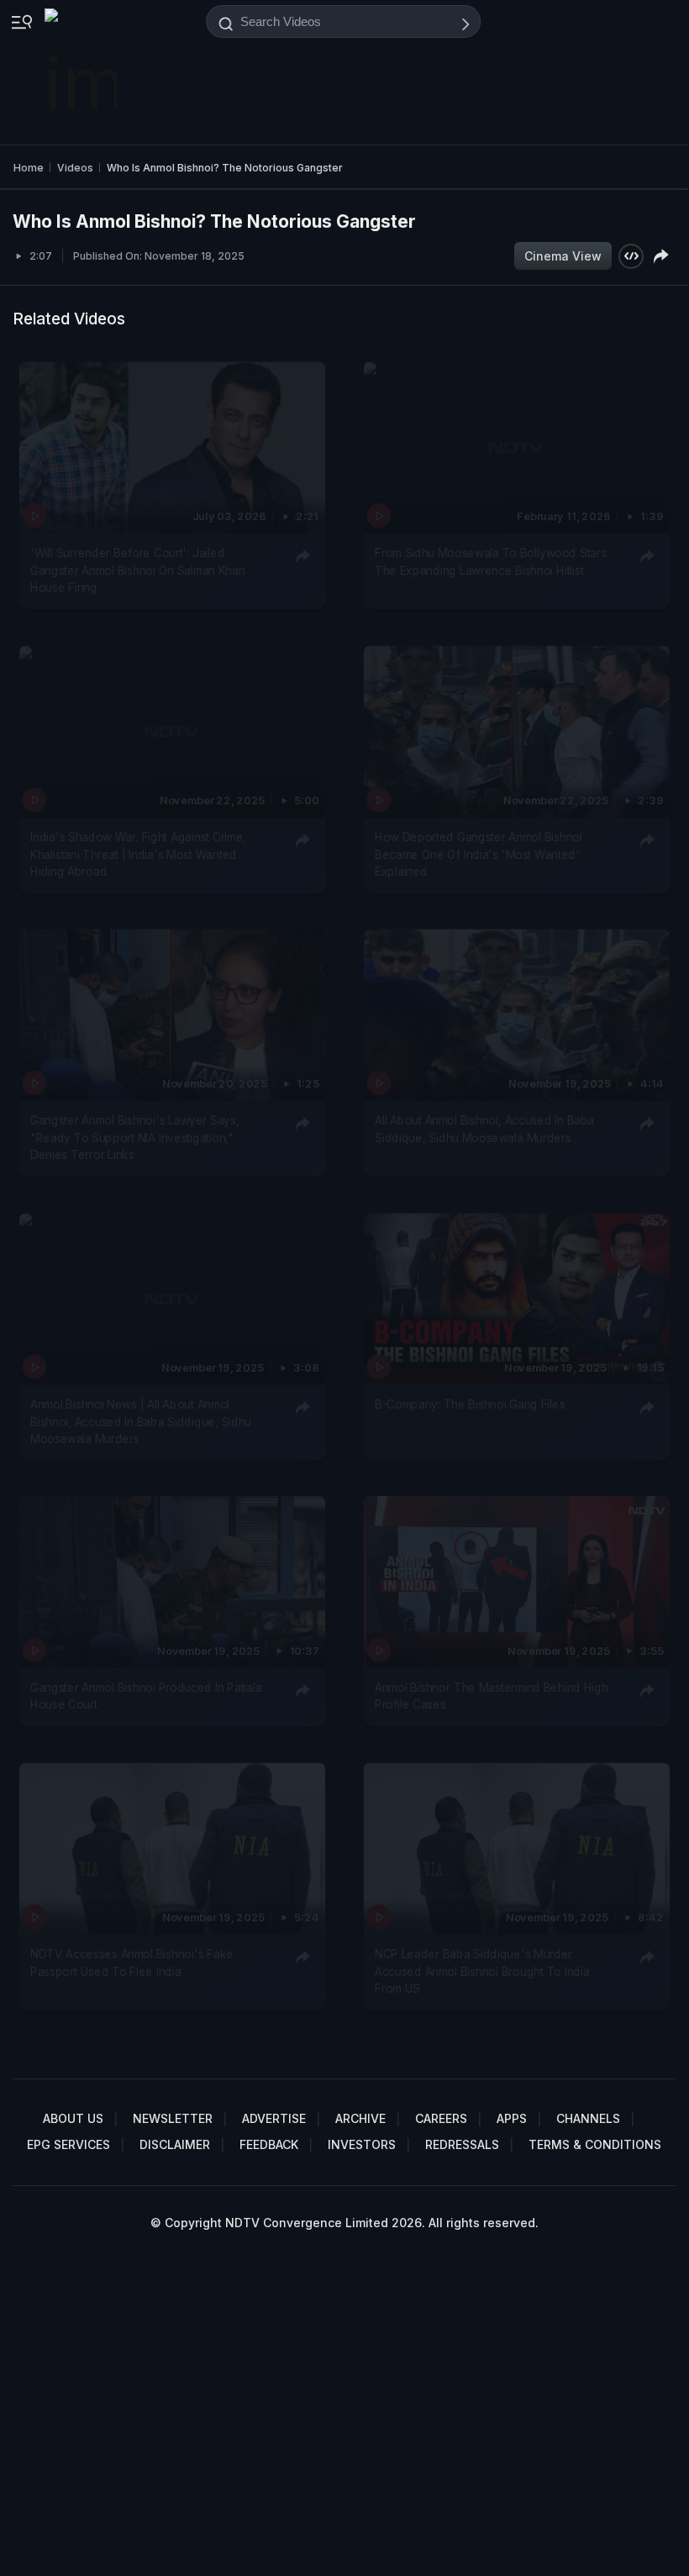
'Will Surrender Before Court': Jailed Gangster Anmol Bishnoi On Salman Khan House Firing (137, 571)
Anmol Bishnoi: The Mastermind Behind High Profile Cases (491, 1696)
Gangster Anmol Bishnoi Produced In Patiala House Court (146, 1696)
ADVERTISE (274, 2118)
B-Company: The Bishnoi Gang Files (470, 1404)
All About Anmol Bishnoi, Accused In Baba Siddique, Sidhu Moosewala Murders (484, 1130)
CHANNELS (588, 2118)
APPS (512, 2118)
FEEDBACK (269, 2144)
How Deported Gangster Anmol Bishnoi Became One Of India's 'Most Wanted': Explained (479, 854)
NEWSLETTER (173, 2118)
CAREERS (441, 2118)
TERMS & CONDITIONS (595, 2144)
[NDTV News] (82, 72)
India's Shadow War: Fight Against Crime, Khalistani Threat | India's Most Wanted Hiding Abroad (138, 854)
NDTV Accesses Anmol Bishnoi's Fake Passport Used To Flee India (132, 1962)
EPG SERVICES (68, 2144)
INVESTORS (362, 2144)
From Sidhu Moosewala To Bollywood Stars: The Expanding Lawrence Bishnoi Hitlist (492, 562)
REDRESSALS (462, 2144)
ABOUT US (73, 2118)
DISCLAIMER (175, 2144)
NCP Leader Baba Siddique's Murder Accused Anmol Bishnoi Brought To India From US (482, 1971)
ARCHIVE (360, 2118)
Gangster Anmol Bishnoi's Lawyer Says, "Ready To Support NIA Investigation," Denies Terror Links (135, 1138)
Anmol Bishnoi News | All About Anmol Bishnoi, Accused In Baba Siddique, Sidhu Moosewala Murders (141, 1422)
